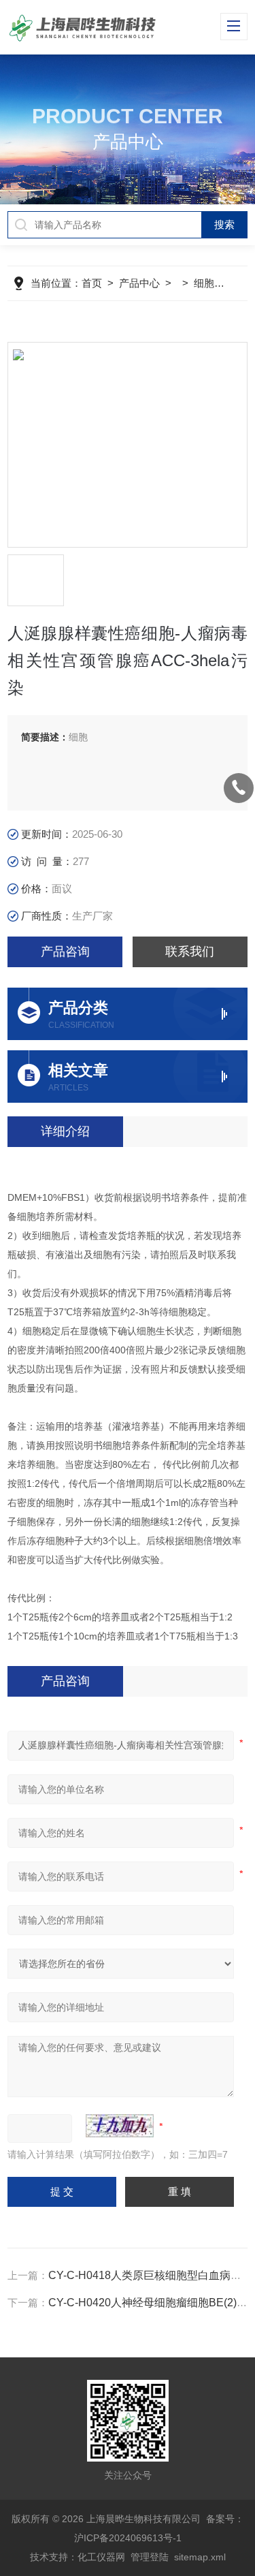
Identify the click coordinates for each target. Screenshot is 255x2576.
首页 (92, 283)
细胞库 (209, 283)
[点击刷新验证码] (120, 2126)
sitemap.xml (200, 2557)
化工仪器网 (101, 2557)
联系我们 (190, 952)
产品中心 (139, 283)
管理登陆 (150, 2557)
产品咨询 (65, 952)
